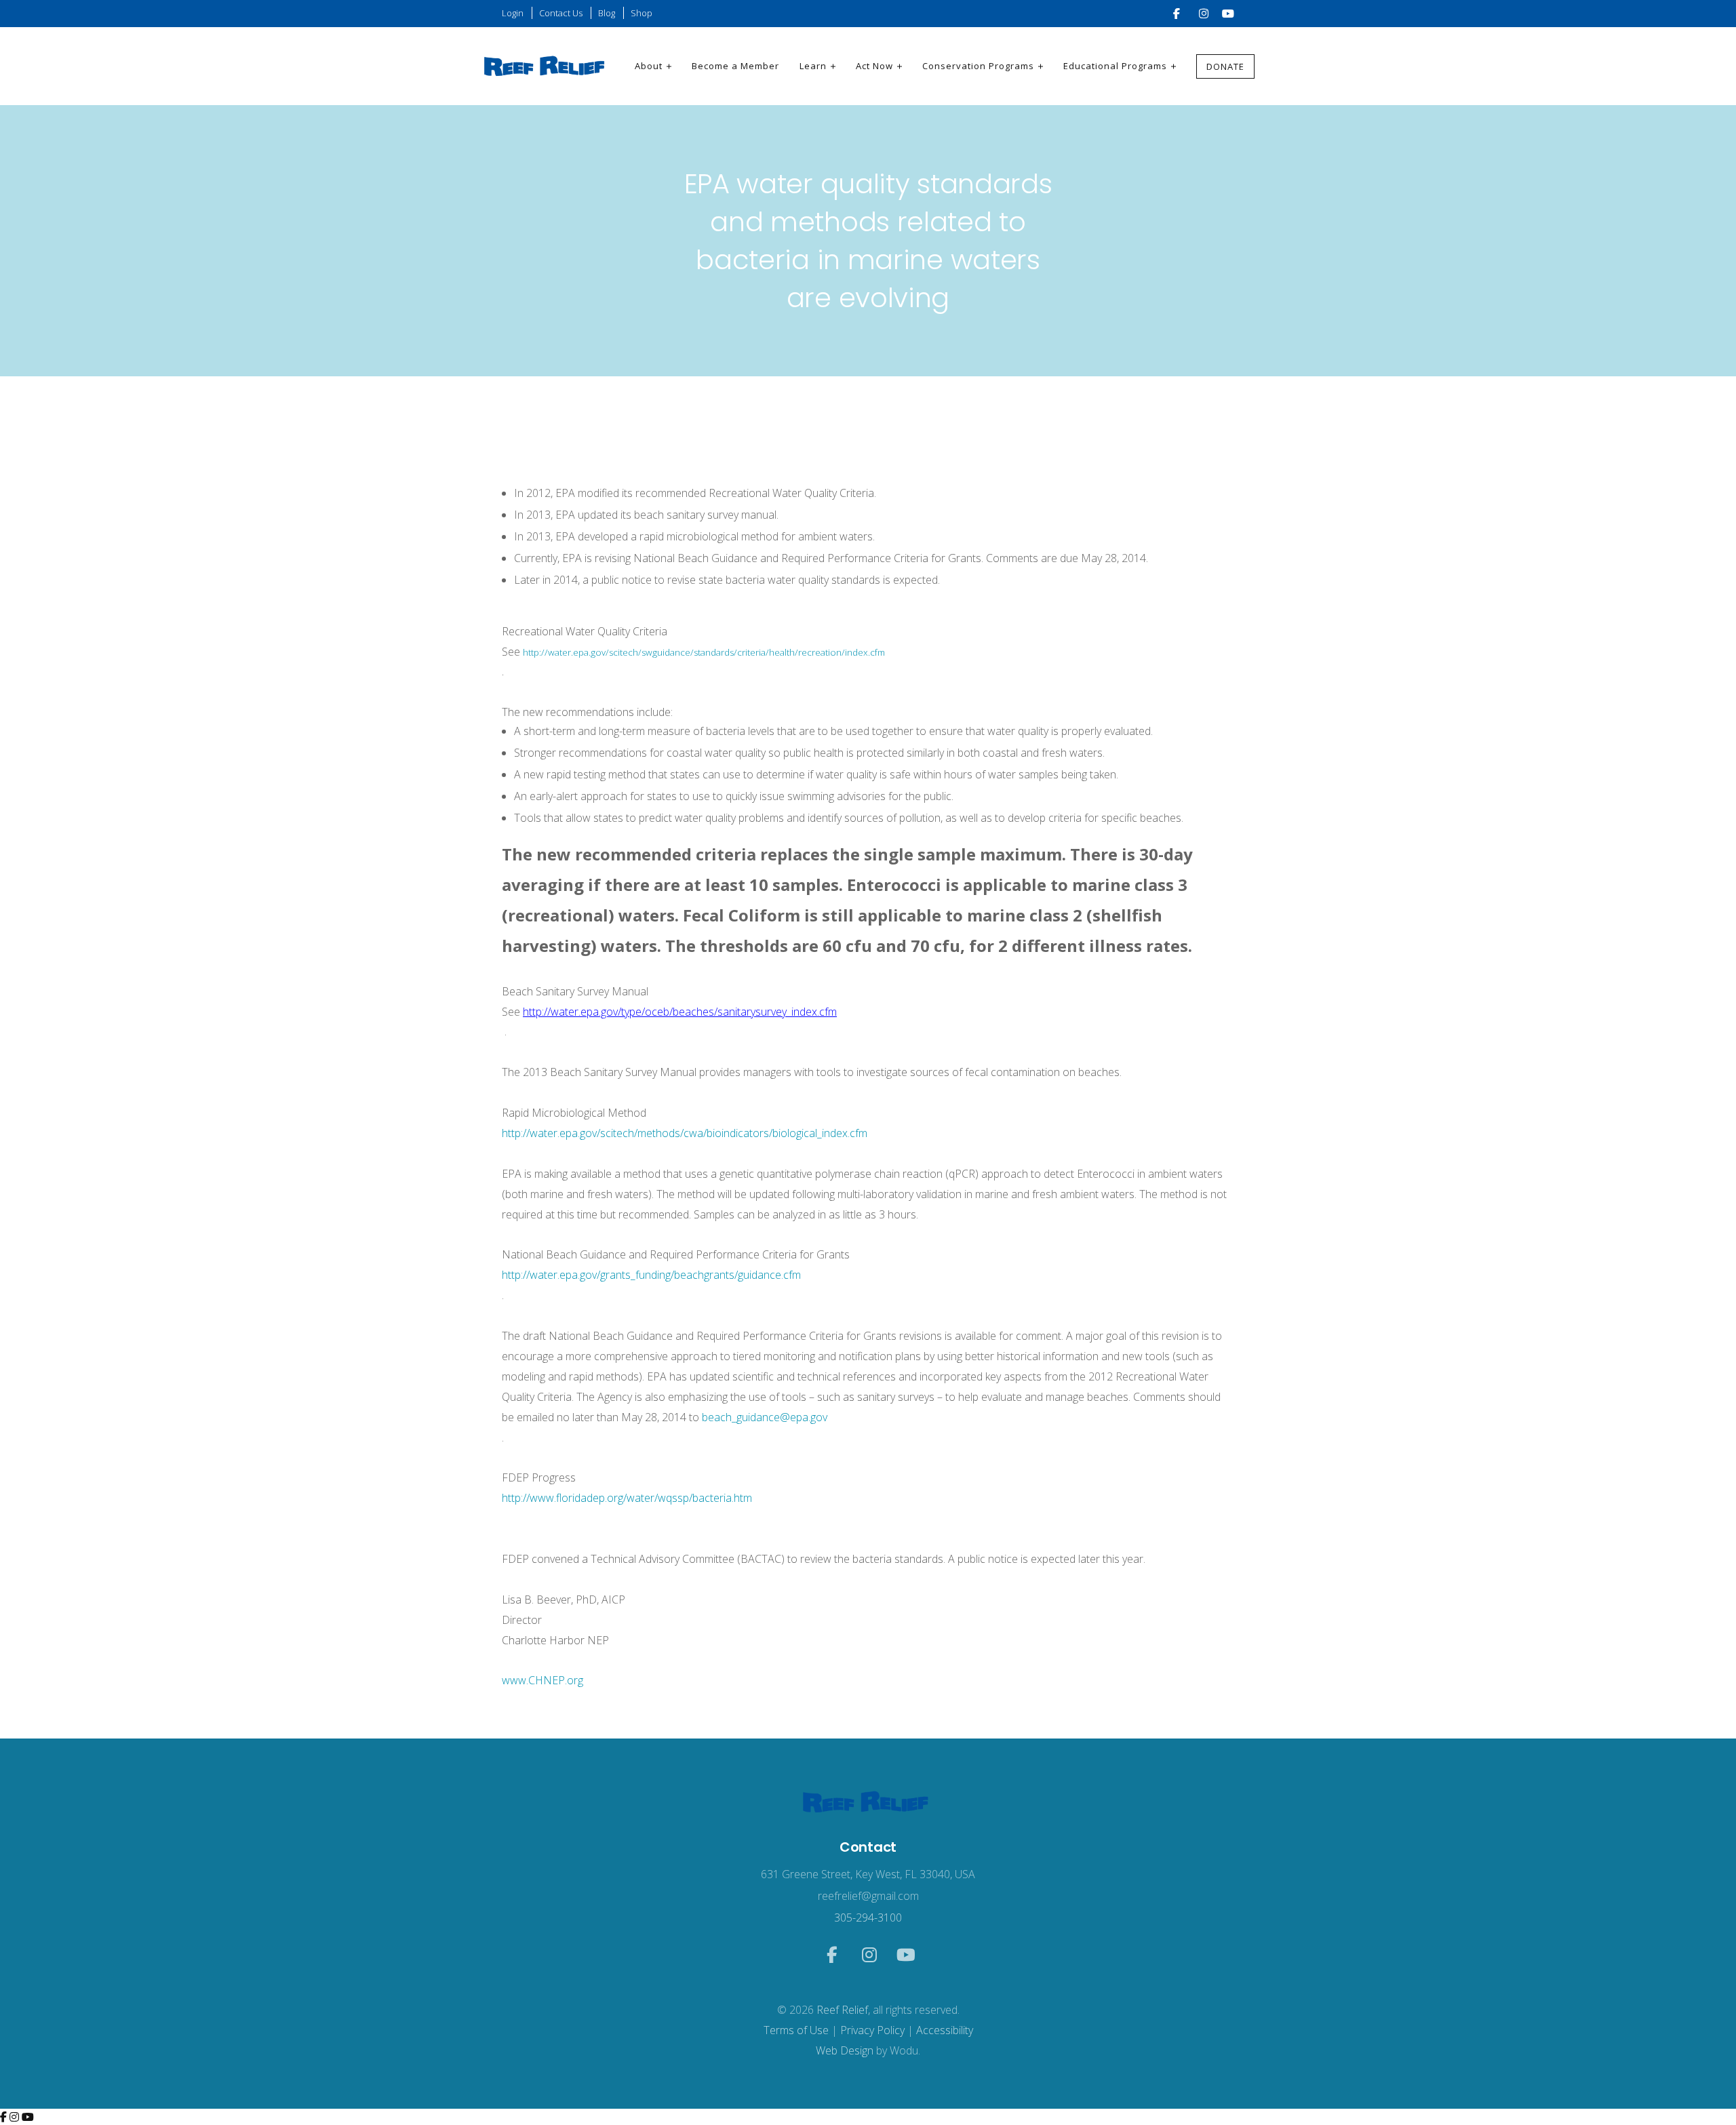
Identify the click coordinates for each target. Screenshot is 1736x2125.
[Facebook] (5, 2117)
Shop (642, 13)
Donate (1225, 66)
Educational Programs (1115, 66)
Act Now (874, 66)
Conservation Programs (978, 66)
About (649, 66)
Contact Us (561, 13)
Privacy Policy (872, 2030)
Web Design (845, 2050)
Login (513, 13)
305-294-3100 (868, 1918)
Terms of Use (796, 2030)
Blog (607, 13)
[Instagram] (16, 2117)
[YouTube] (28, 2117)
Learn (813, 66)
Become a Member (735, 66)
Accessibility (945, 2030)
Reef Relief (842, 2010)
